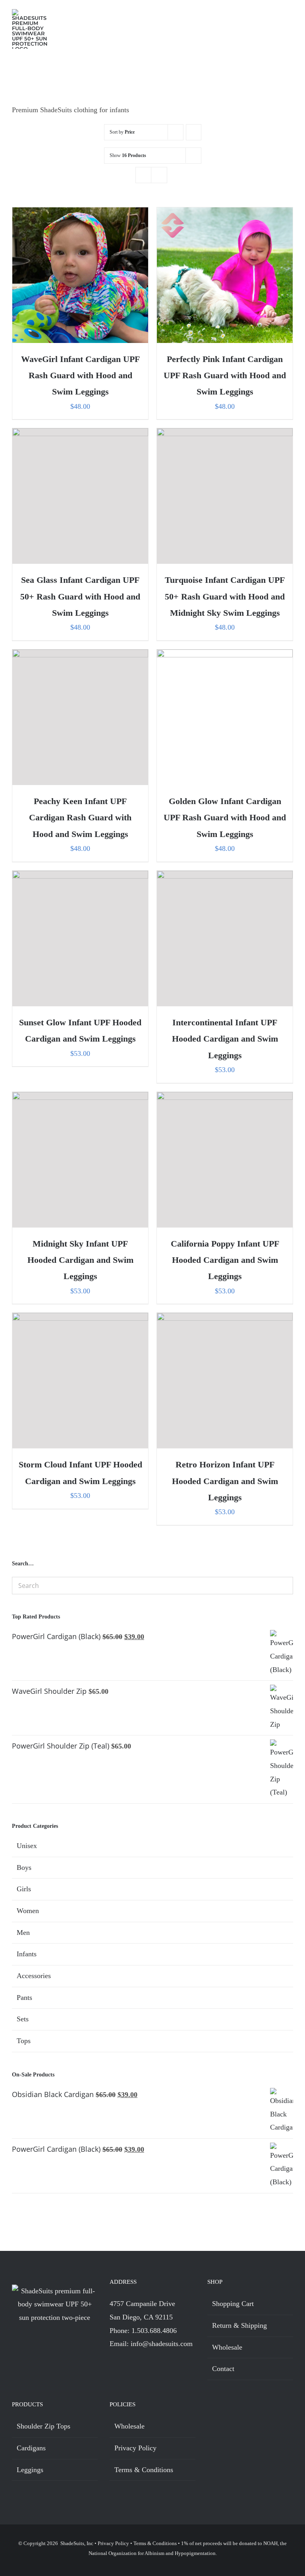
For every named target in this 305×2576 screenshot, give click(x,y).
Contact (223, 2369)
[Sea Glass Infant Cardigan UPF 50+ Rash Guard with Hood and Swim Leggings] (80, 496)
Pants (24, 1998)
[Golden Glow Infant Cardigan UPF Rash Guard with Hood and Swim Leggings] (225, 717)
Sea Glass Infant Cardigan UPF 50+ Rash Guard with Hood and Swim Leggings (80, 596)
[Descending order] (194, 132)
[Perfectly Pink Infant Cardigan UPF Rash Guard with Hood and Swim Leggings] (225, 275)
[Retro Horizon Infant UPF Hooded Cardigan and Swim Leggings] (225, 1381)
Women (28, 1911)
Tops (24, 2041)
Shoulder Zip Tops (43, 2426)
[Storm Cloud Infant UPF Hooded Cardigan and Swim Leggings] (80, 1381)
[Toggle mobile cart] (276, 16)
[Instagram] (127, 2366)
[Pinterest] (141, 2366)
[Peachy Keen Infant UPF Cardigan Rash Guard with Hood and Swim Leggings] (80, 717)
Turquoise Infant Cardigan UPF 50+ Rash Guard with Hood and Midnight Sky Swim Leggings (225, 596)
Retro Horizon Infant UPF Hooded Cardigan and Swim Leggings (225, 1481)
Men (23, 1932)
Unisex (27, 1846)
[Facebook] (113, 2366)
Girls (24, 1889)
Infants (27, 1954)
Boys (24, 1867)
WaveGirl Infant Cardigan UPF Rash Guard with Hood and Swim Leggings (80, 375)
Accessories (34, 1976)
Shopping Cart (233, 2304)
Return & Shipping (239, 2325)
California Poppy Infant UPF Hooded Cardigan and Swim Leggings (225, 1260)
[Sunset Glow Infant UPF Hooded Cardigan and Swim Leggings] (80, 938)
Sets (23, 2019)
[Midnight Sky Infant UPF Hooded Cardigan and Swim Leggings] (80, 1160)
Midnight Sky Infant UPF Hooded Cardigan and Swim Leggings (80, 1260)
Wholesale (227, 2347)
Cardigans (31, 2448)
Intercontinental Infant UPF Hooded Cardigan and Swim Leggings (225, 1039)
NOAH (270, 2543)
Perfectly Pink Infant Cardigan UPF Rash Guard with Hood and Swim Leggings (225, 375)
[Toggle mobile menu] (290, 16)
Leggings (30, 2470)
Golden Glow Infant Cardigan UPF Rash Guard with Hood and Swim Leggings (225, 818)
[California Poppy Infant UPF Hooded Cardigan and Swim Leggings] (225, 1160)
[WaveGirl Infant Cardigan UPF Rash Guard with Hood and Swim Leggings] (80, 275)
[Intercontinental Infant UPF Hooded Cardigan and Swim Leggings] (225, 938)
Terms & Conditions (144, 2470)
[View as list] (159, 175)
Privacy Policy (135, 2448)
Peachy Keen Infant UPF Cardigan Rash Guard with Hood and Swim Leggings (80, 818)
